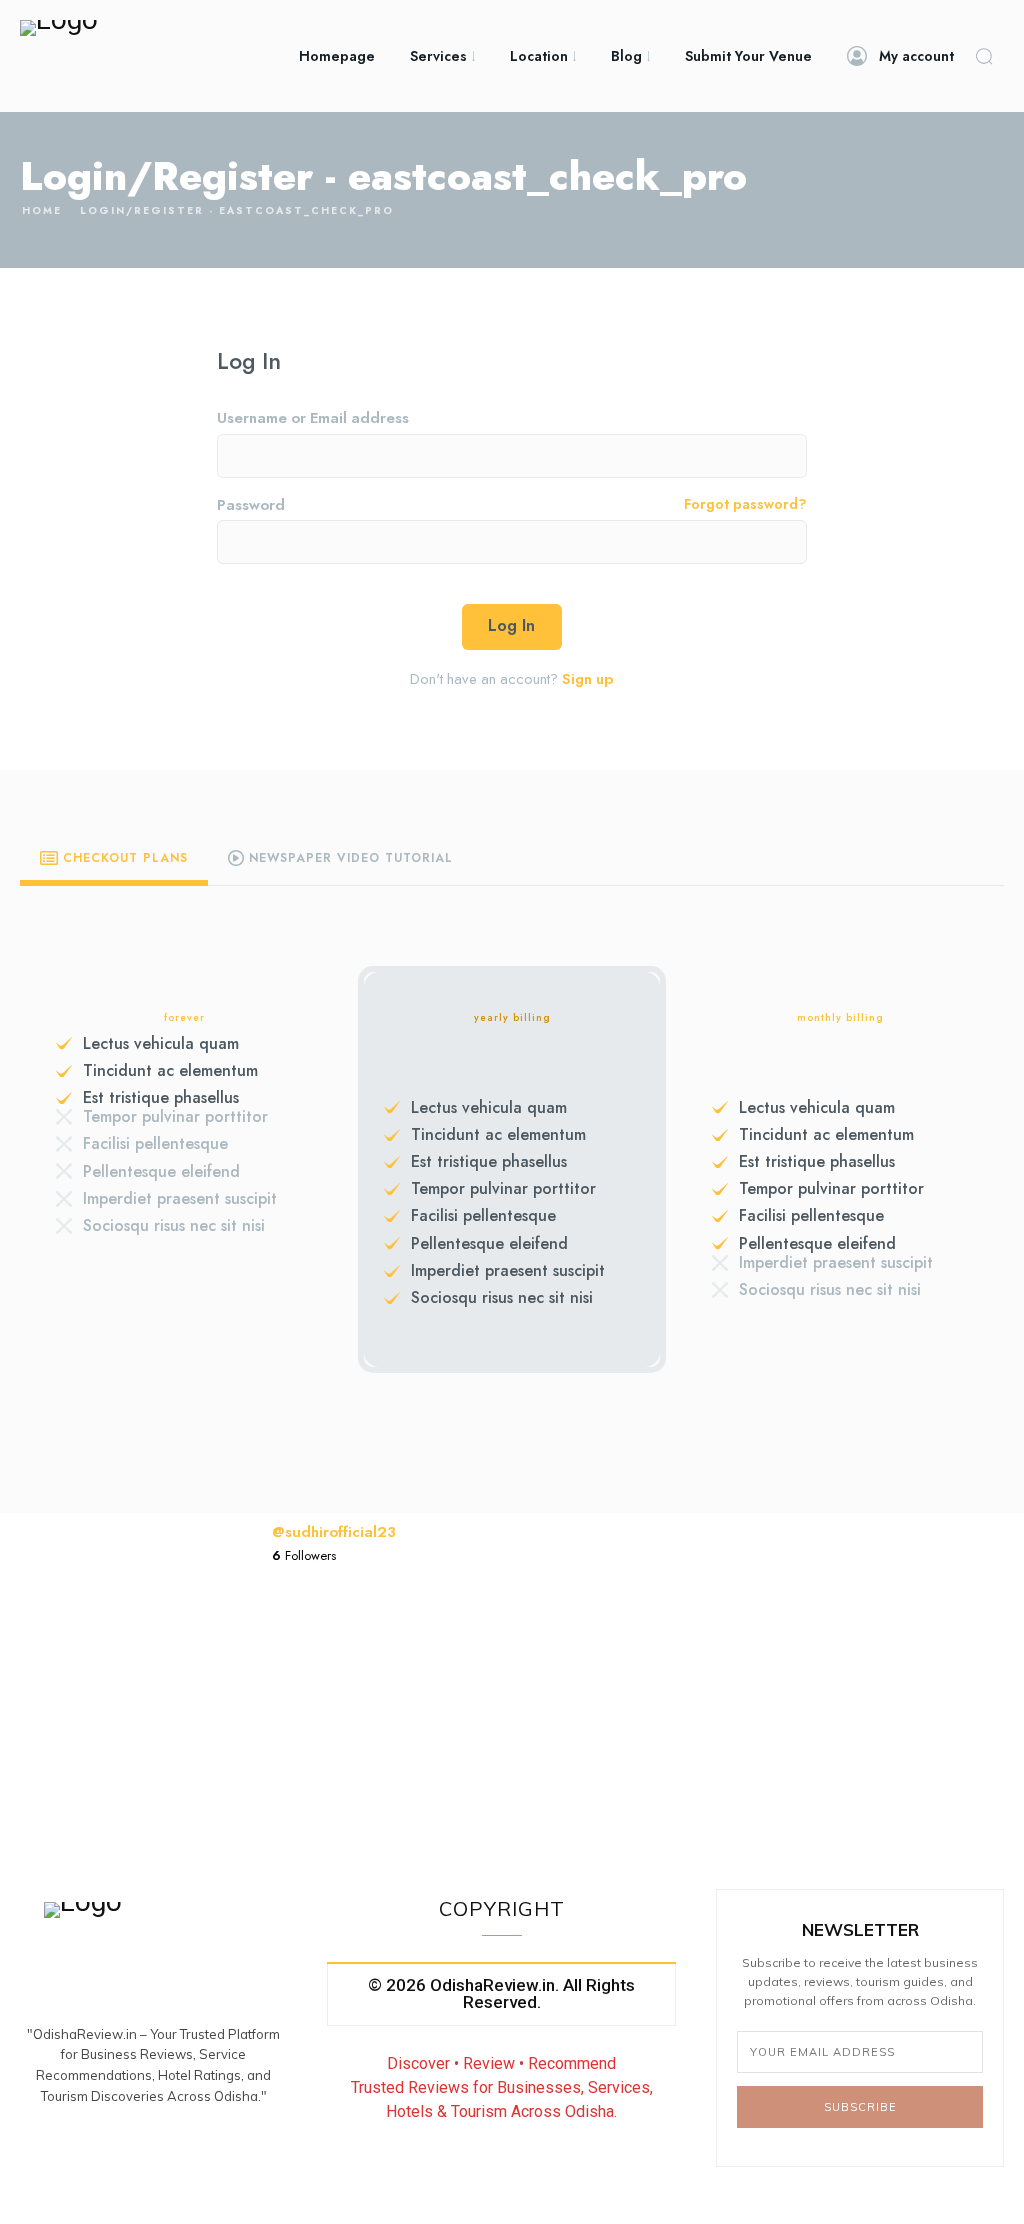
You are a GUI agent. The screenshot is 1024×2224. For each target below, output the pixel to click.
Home (42, 210)
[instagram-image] (321, 1710)
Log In (511, 625)
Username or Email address (313, 418)
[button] (984, 56)
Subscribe (860, 2107)
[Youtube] (201, 2151)
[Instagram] (154, 2151)
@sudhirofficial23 (334, 1532)
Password (512, 505)
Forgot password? (745, 505)
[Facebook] (106, 2151)
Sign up (587, 679)
